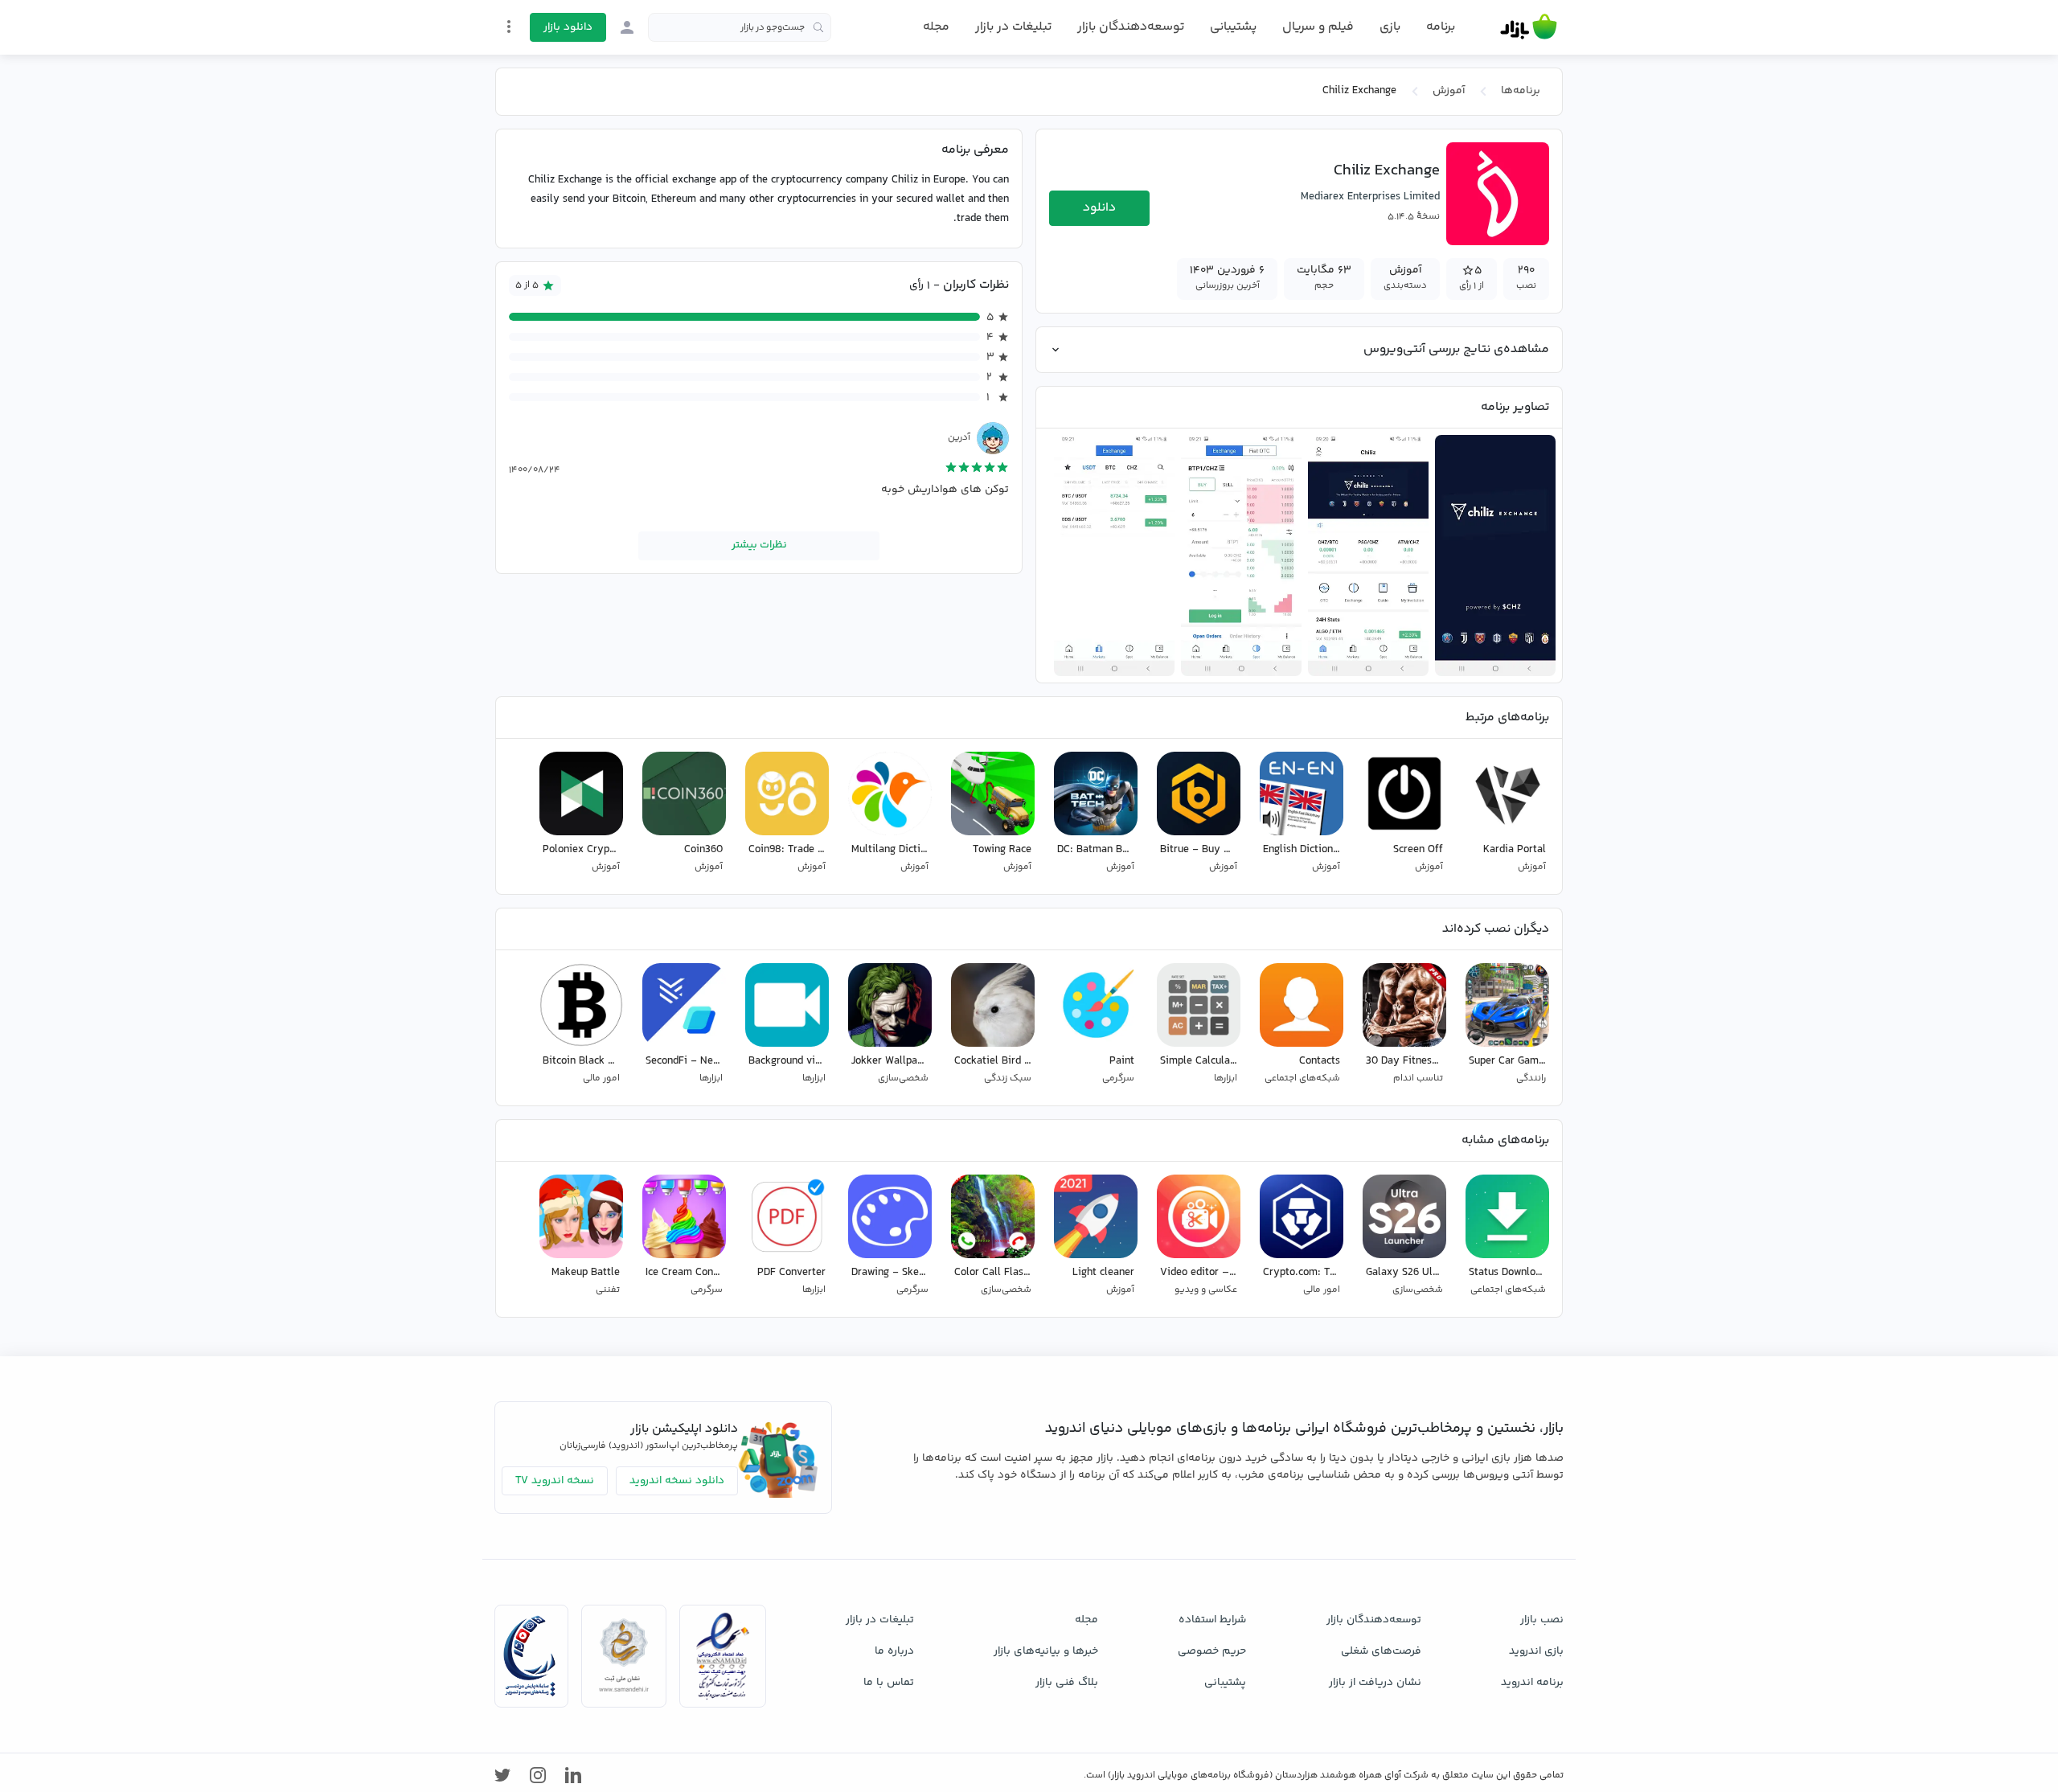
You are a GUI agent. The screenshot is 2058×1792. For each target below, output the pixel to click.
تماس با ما (889, 1683)
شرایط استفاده (1212, 1620)
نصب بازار (1542, 1620)
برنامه (1441, 27)
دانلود (1099, 208)
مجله (936, 27)
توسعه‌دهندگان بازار (1131, 27)
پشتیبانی (1233, 27)
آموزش (1449, 91)
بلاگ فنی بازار (1067, 1683)
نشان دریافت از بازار (1375, 1683)
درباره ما (894, 1651)
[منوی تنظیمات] (509, 27)
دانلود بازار (568, 27)
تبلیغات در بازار (1013, 27)
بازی (1390, 27)
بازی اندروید (1536, 1651)
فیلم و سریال (1318, 27)
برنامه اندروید (1532, 1683)
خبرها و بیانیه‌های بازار (1046, 1651)
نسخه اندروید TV (555, 1481)
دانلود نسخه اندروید (677, 1481)
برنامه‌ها (1521, 91)
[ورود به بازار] (627, 27)
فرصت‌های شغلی (1381, 1651)
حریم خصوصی (1212, 1651)
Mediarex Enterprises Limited (1370, 197)
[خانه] (1529, 27)
